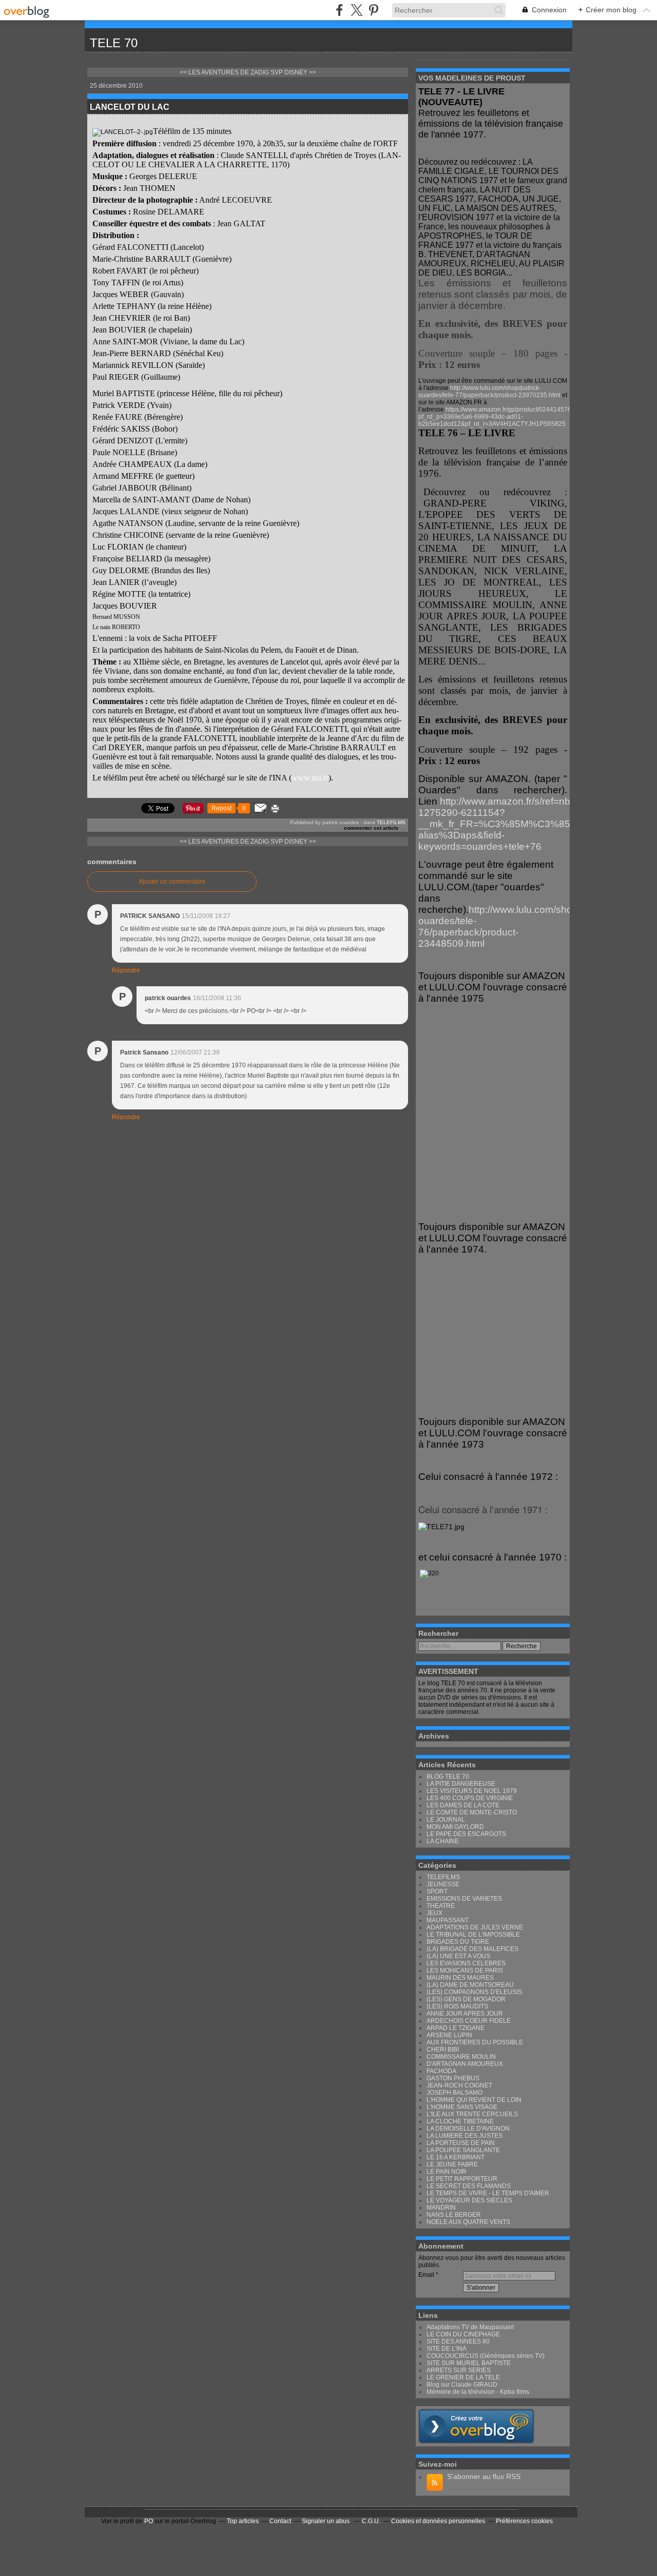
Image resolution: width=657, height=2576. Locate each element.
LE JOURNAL (446, 1820)
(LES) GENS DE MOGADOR (466, 1999)
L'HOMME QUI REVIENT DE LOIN (474, 2100)
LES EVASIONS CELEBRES (466, 1963)
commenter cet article (372, 828)
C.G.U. (371, 2521)
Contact (280, 2521)
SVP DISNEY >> (293, 72)
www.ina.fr (310, 778)
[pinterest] (373, 10)
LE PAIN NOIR (447, 2172)
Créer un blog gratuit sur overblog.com (476, 2426)
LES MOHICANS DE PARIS (465, 1970)
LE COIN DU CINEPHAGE (463, 2334)
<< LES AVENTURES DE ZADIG (224, 72)
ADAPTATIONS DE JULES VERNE (475, 1927)
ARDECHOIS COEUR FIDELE (469, 2021)
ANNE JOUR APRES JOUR (465, 2014)
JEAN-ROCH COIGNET (459, 2085)
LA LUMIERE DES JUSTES (465, 2136)
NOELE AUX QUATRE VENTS (468, 2222)
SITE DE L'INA (447, 2349)
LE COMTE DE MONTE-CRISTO (472, 1812)
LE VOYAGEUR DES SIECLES (469, 2200)
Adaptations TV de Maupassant (470, 2327)
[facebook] (340, 10)
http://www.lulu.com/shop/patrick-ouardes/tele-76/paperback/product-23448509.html (516, 926)
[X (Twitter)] (356, 10)
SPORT (437, 1891)
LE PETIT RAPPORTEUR (462, 2179)
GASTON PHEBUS (453, 2078)
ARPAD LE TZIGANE (456, 2028)
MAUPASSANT (448, 1920)
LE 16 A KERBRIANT (456, 2157)
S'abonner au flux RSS (484, 2476)
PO (149, 2521)
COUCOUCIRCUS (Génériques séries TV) (486, 2356)
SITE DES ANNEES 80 (458, 2341)
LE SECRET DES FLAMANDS (469, 2186)
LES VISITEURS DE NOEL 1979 (472, 1791)
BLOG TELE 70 (448, 1777)
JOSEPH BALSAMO (455, 2093)
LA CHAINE (443, 1841)
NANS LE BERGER (454, 2215)
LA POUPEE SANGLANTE (463, 2150)
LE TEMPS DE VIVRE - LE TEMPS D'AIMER (488, 2193)
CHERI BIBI (443, 2050)
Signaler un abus (326, 2521)
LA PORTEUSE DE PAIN (461, 2143)
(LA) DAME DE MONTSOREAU (470, 1985)
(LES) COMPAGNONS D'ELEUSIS (474, 1992)
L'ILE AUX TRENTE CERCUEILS (472, 2114)
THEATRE (441, 1906)
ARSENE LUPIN (449, 2035)
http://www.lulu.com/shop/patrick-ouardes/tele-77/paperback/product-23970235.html (489, 392)
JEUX (434, 1913)
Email (426, 2275)
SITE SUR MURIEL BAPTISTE (469, 2363)
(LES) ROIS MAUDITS (457, 2006)
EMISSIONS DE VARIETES (464, 1899)
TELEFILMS (391, 822)
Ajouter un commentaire (172, 882)
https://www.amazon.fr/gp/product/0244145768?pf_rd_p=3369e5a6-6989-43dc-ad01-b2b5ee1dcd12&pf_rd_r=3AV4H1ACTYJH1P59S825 (498, 417)
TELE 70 (114, 43)
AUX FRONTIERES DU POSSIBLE (475, 2042)
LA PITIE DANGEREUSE (461, 1784)
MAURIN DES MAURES (460, 1978)
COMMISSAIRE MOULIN (461, 2057)
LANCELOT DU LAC (130, 107)
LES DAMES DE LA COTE (463, 1805)
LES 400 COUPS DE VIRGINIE (470, 1798)
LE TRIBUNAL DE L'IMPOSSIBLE (473, 1935)
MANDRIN (441, 2208)
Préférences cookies (524, 2521)
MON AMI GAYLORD (455, 1827)
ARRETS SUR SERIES (459, 2370)
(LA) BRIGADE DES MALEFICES (472, 1949)
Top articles (243, 2521)
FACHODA (441, 2071)
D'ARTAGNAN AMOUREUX (465, 2064)
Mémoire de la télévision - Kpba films (478, 2392)
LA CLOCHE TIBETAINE (460, 2121)
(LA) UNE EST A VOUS (458, 1956)
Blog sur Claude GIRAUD (462, 2385)
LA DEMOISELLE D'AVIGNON (468, 2129)
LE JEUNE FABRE (452, 2164)
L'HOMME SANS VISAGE (462, 2107)
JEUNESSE (443, 1884)
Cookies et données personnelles (438, 2521)
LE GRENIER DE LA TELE (463, 2377)
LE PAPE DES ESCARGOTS (466, 1834)
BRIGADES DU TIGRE (458, 1942)
